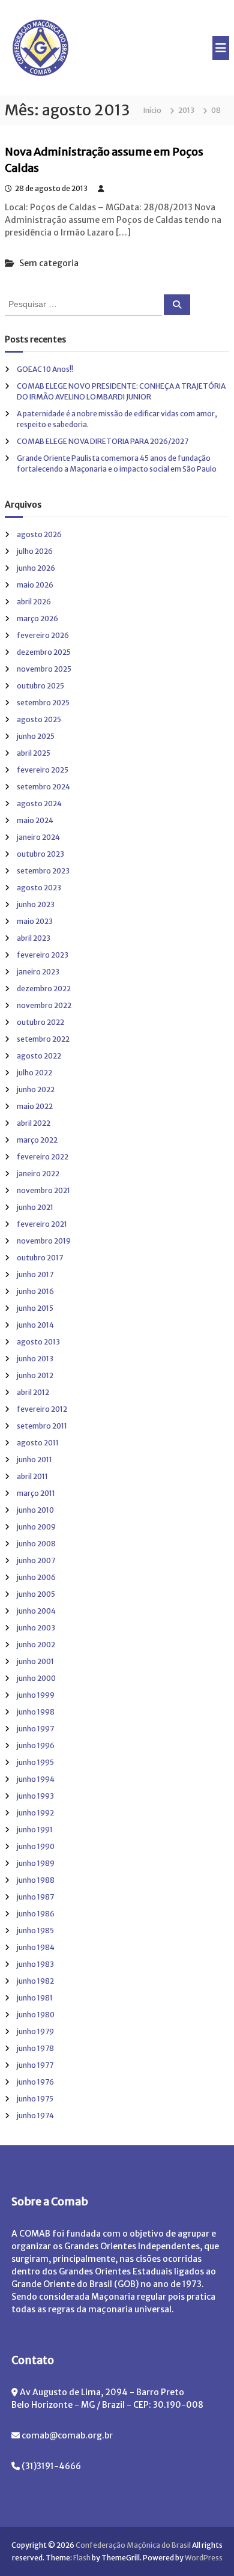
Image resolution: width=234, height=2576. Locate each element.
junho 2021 (35, 1207)
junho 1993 (35, 1796)
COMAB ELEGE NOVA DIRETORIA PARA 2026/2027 (103, 441)
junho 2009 (36, 1527)
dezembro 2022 (44, 989)
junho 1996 (36, 1745)
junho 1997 (35, 1729)
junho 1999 (36, 1695)
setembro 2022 (43, 1039)
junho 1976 (35, 2082)
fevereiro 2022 (43, 1157)
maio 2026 (35, 585)
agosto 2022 (39, 1056)
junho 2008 (36, 1544)
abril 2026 (34, 602)
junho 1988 (36, 1880)
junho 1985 (35, 1930)
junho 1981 (35, 1998)
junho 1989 (36, 1863)
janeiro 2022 (38, 1174)
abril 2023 (34, 938)
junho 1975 (35, 2099)
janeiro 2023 (38, 972)
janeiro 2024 (38, 837)
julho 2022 (34, 1073)
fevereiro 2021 (42, 1224)
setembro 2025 (43, 703)
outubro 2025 (40, 686)
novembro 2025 (44, 669)
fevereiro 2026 (43, 635)
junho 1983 (35, 1964)
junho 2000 (36, 1678)
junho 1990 (36, 1846)
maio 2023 (35, 921)
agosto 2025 (39, 719)
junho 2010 (35, 1510)
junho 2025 (36, 736)
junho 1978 (35, 2048)
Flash (82, 2558)
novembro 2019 (44, 1241)
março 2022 (37, 1140)
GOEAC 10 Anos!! (45, 369)
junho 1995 (35, 1762)
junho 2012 (35, 1375)
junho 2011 (34, 1460)
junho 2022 (36, 1089)
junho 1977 (35, 2065)
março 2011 (36, 1493)
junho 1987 (35, 1897)
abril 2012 (33, 1392)
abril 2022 (34, 1123)
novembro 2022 (44, 1005)
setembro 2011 (42, 1426)
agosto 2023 (39, 888)
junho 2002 (36, 1645)
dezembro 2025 (44, 652)
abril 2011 (32, 1476)
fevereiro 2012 (42, 1409)
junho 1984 (36, 1947)
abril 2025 (34, 753)
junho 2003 (36, 1628)
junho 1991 (35, 1830)
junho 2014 (35, 1325)
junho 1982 (35, 1981)
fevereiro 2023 (43, 955)
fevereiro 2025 (43, 770)
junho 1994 (36, 1779)
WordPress (204, 2558)
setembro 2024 (43, 787)
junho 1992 (35, 1813)
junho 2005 (36, 1594)
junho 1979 (35, 2031)
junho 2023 (36, 904)
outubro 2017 (40, 1258)
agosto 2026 (39, 534)
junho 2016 (35, 1291)
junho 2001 (35, 1661)
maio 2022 (35, 1106)
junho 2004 (36, 1611)
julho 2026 (35, 551)
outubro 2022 (40, 1022)
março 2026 (37, 618)
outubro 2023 (40, 854)
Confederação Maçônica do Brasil (133, 2545)
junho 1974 (35, 2116)
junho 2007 (36, 1560)
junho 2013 (35, 1359)
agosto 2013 (38, 1342)
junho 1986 (36, 1914)
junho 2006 (36, 1577)
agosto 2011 (38, 1443)
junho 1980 (36, 2015)
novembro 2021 (43, 1190)
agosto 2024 (39, 803)
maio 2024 (35, 820)
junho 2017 (35, 1274)
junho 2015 (35, 1308)
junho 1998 (36, 1712)
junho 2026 (36, 568)
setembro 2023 (43, 871)
